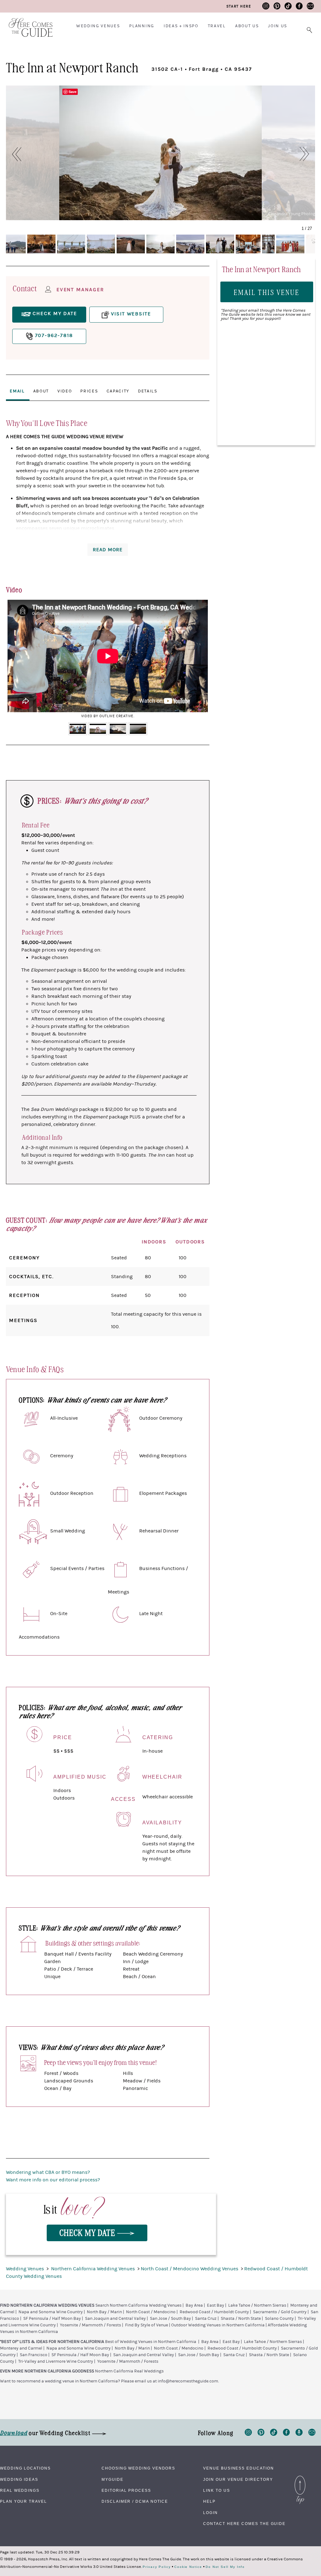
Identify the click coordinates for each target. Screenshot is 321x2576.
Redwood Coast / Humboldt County (214, 2312)
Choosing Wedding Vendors (138, 2468)
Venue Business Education (238, 2468)
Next (200, 661)
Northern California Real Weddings (129, 2371)
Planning (142, 26)
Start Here (239, 6)
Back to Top (300, 2477)
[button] (13, 154)
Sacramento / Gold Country (280, 2312)
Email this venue (267, 292)
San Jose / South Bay (170, 2319)
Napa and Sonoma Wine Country (51, 2312)
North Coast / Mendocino (151, 2312)
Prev (16, 661)
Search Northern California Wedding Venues (138, 2305)
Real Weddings (20, 2490)
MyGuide (112, 2480)
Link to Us (216, 2490)
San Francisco (34, 2355)
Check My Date (88, 2232)
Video (65, 391)
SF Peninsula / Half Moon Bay (52, 2319)
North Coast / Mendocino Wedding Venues (190, 2269)
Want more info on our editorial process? (53, 2180)
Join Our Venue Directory (238, 2480)
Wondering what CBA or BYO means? (48, 2172)
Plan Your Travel (24, 2501)
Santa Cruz (206, 2319)
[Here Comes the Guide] (27, 23)
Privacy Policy (157, 2567)
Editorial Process (126, 2490)
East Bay (216, 2305)
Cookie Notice (188, 2567)
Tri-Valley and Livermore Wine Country (56, 2361)
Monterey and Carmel (21, 2348)
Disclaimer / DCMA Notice (135, 2501)
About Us (247, 26)
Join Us (278, 26)
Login (210, 2513)
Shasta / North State (241, 2319)
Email (17, 391)
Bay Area (194, 2305)
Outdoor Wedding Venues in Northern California (218, 2325)
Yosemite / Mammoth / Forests (90, 2325)
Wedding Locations (25, 2468)
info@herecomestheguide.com (188, 2381)
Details (148, 391)
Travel (217, 26)
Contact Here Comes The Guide (244, 2524)
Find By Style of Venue (147, 2325)
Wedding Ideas (19, 2480)
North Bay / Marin (104, 2312)
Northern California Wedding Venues (94, 2269)
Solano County (279, 2319)
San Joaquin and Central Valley (115, 2319)
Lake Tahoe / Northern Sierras (257, 2305)
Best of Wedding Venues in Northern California (151, 2342)
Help (209, 2501)
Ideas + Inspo (181, 26)
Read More (108, 550)
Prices (89, 391)
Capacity (118, 391)
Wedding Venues (98, 26)
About (41, 391)
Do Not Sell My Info (225, 2567)
